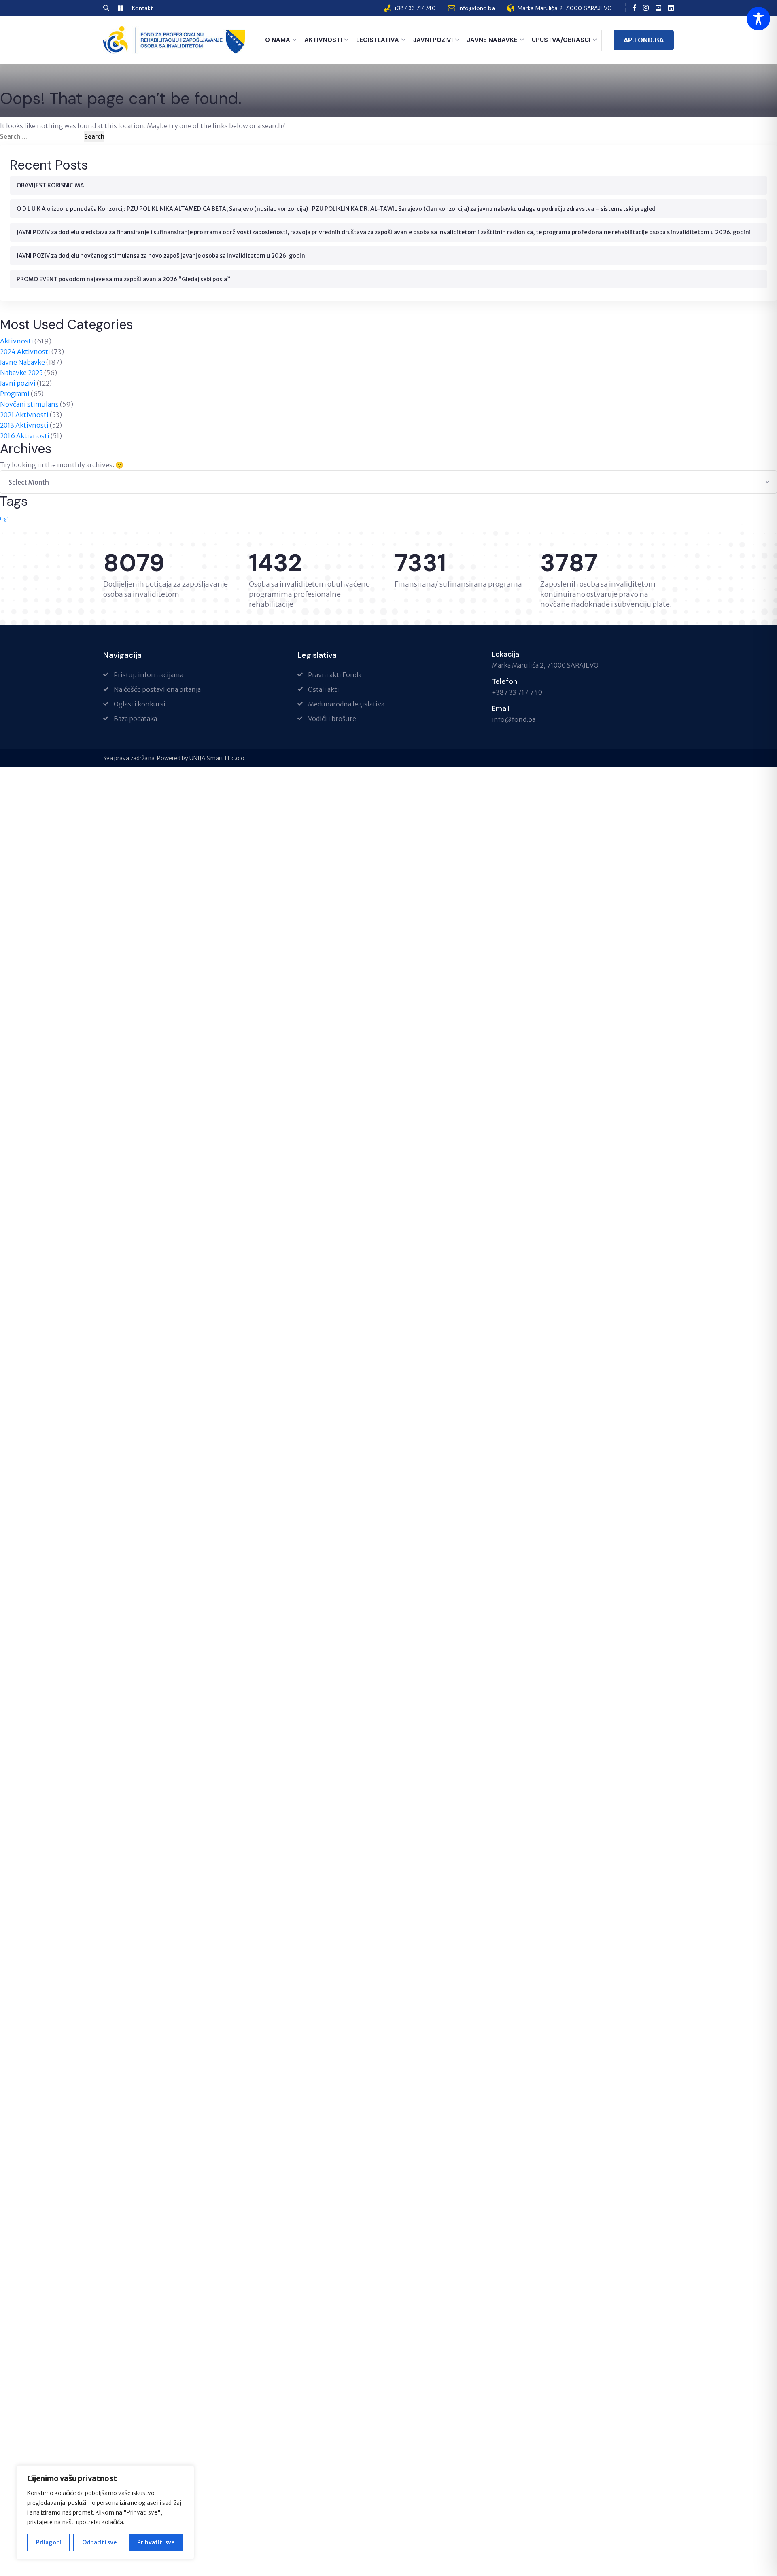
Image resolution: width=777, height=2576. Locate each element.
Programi (15, 394)
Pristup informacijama (149, 675)
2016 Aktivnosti (25, 436)
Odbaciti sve (99, 2542)
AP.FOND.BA (644, 40)
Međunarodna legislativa (346, 704)
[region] (105, 2512)
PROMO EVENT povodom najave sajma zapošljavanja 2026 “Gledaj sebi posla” (123, 279)
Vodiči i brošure (332, 719)
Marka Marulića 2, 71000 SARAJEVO (565, 8)
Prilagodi (49, 2542)
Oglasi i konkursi (140, 704)
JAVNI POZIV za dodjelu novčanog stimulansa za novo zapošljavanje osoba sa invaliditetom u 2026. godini (162, 256)
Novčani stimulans (29, 404)
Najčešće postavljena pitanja (157, 689)
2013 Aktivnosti (24, 425)
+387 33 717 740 (415, 8)
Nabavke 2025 (21, 373)
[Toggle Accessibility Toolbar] (758, 19)
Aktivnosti (323, 40)
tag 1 (5, 519)
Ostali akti (324, 689)
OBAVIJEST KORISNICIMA (50, 185)
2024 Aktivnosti (25, 352)
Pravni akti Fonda (335, 675)
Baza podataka (135, 719)
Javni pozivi (18, 383)
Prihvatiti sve (156, 2542)
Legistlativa (378, 40)
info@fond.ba (477, 8)
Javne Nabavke (492, 40)
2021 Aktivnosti (24, 415)
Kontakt (142, 8)
